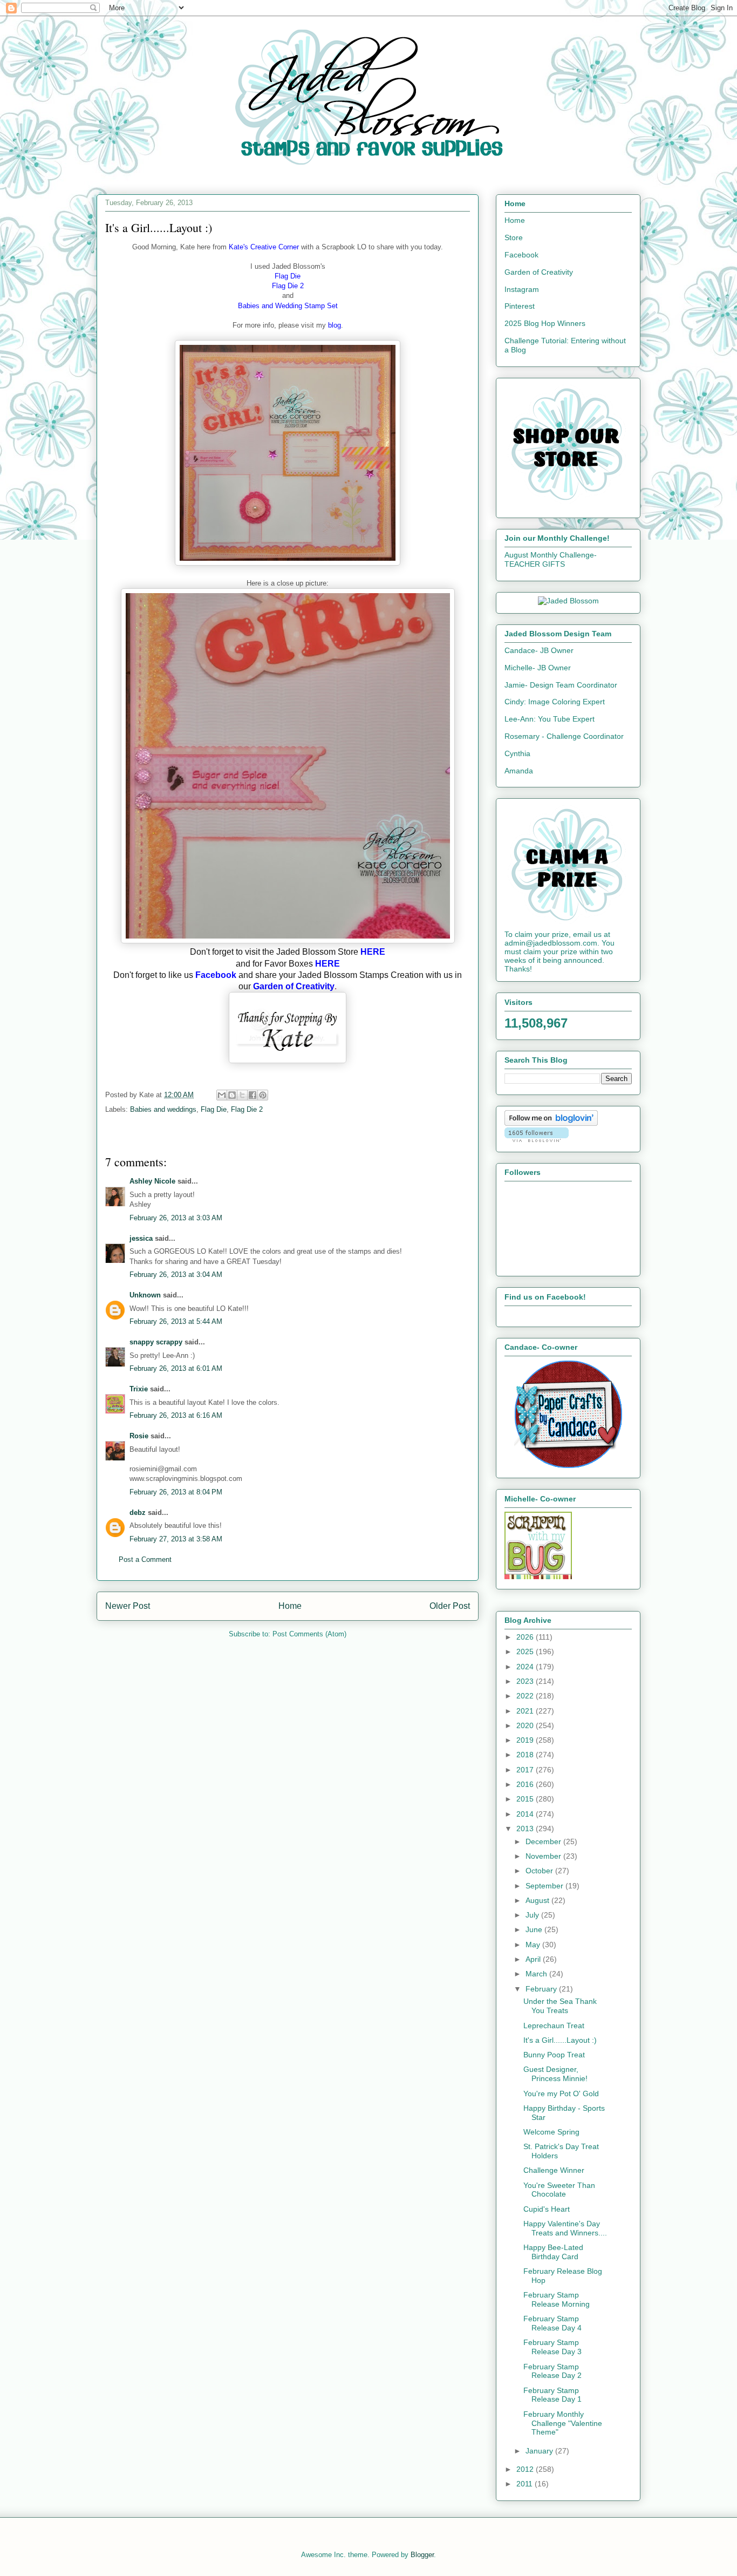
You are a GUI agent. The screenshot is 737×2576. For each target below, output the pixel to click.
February (542, 1989)
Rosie (139, 1436)
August (538, 1900)
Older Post (450, 1606)
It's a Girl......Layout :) (560, 2040)
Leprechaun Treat (554, 2026)
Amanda (519, 771)
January (540, 2451)
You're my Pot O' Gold (561, 2094)
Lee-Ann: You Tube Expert (550, 719)
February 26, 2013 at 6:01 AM (176, 1368)
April (534, 1959)
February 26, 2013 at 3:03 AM (176, 1218)
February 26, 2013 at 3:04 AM (176, 1275)
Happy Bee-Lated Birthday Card (553, 2252)
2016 (526, 1784)
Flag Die (214, 1109)
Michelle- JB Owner (538, 668)
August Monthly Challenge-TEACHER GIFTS (551, 559)
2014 (526, 1814)
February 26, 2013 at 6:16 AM (176, 1415)
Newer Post (128, 1606)
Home (290, 1606)
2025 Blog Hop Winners (545, 323)
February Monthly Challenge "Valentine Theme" (563, 2423)
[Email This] (222, 1095)
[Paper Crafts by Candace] (568, 1465)
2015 (526, 1799)
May (534, 1945)
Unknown (145, 1295)
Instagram (522, 289)
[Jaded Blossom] (568, 601)
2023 (526, 1681)
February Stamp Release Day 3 (552, 2347)
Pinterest (520, 306)
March (537, 1974)
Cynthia (517, 753)
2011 (526, 2484)
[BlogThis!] (232, 1095)
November (544, 1856)
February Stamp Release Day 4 (552, 2323)
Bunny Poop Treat (554, 2055)
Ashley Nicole (152, 1181)
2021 (526, 1711)
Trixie (139, 1389)
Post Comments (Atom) (309, 1634)
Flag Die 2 (247, 1109)
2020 (526, 1725)
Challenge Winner (554, 2170)
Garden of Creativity (539, 272)
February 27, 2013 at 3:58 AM (176, 1539)
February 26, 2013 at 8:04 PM (176, 1492)
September (545, 1886)
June (535, 1929)
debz (138, 1513)
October (540, 1871)
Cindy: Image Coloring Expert (555, 702)
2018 (526, 1755)
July (533, 1915)
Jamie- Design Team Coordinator (561, 685)
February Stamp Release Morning (557, 2299)
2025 (526, 1651)
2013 (526, 1829)
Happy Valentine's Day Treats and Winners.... (565, 2228)
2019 (526, 1740)
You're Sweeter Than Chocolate (559, 2190)
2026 (526, 1637)
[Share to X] (242, 1095)
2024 (526, 1667)
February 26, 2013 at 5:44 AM (176, 1321)
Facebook (521, 255)
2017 (526, 1770)
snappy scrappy (156, 1342)
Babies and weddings (163, 1109)
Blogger (422, 2555)
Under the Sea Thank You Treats (560, 2006)
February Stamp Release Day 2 (552, 2371)
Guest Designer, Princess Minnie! (555, 2074)
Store (514, 237)
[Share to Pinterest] (263, 1095)
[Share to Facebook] (253, 1095)
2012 (526, 2469)
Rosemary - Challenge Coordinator (564, 736)
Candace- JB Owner (539, 650)
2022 (526, 1696)
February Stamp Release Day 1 (552, 2395)
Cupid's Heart (547, 2209)
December (544, 1841)
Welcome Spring (551, 2132)
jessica (141, 1238)
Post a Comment (145, 1559)
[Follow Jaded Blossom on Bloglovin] (551, 1123)
